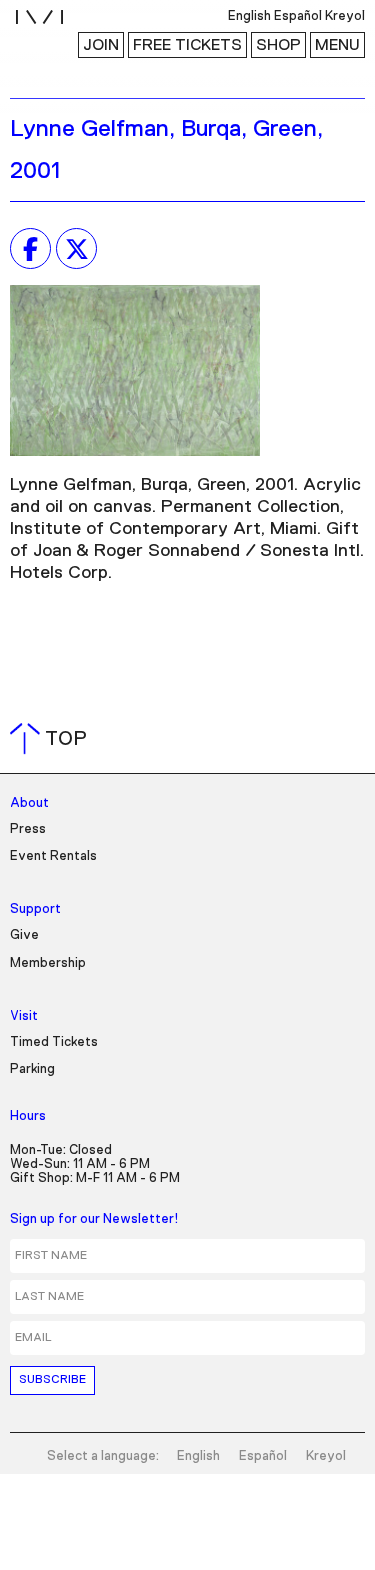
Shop (278, 45)
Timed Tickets (54, 1042)
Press (28, 829)
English (198, 1456)
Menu (337, 45)
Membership (48, 963)
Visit (24, 1016)
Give (24, 935)
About (29, 803)
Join (101, 45)
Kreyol (326, 1456)
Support (35, 909)
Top (52, 739)
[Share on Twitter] (76, 249)
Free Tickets (187, 45)
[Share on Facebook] (30, 249)
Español (263, 1456)
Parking (32, 1069)
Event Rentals (53, 856)
